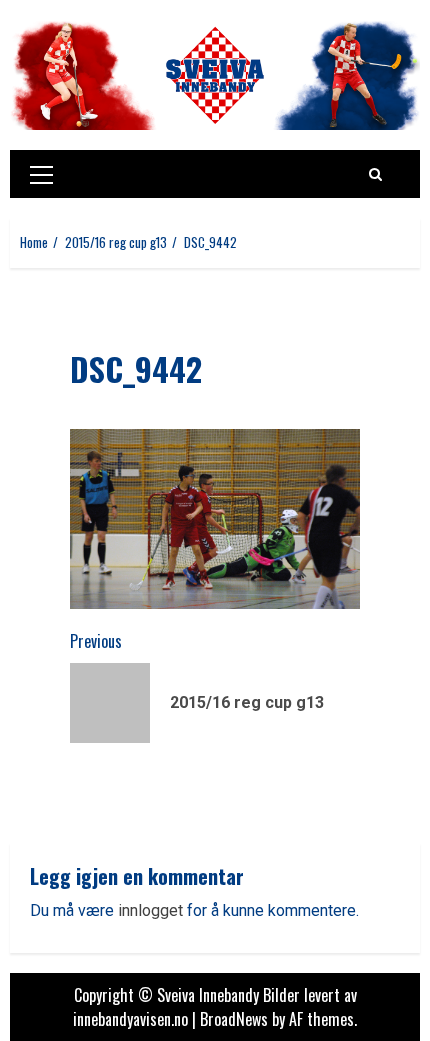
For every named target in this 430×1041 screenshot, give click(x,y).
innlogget (150, 910)
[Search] (375, 174)
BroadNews (234, 1019)
